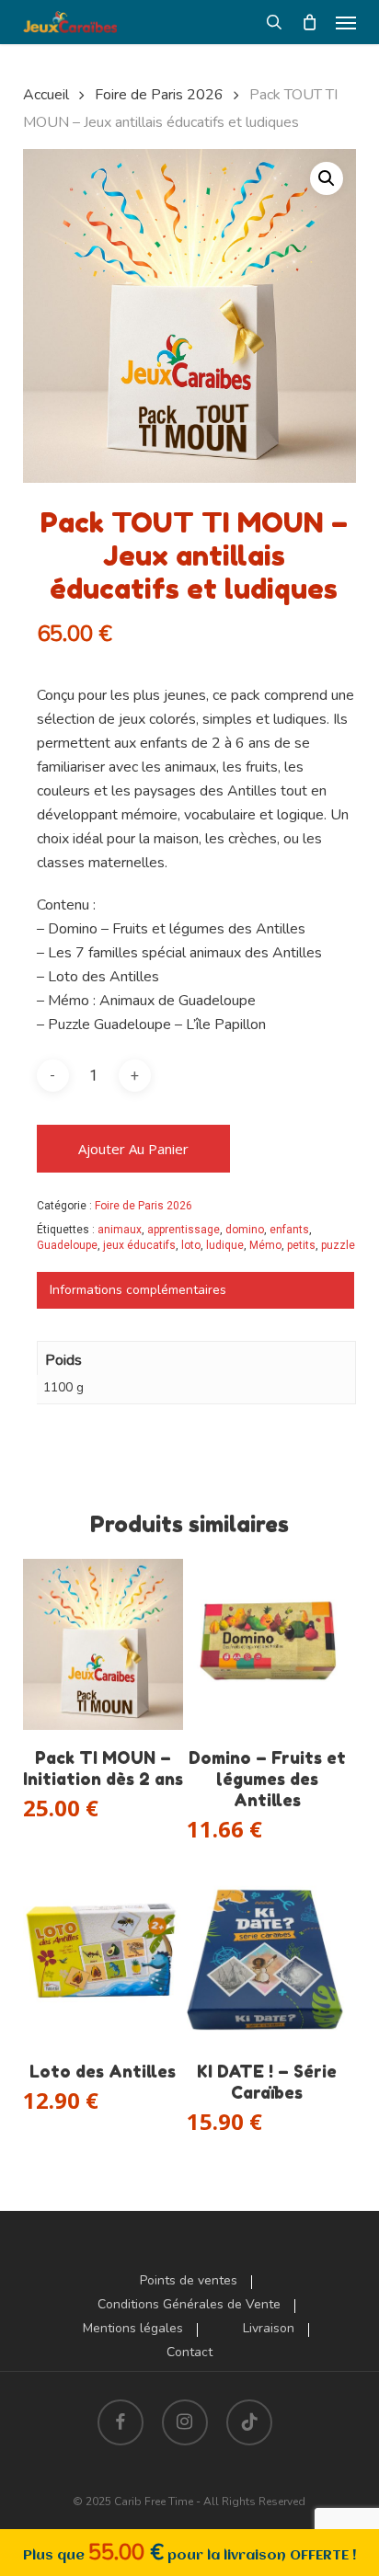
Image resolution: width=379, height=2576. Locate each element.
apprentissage (184, 1230)
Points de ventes (189, 2281)
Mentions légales (133, 2329)
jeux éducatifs (139, 1245)
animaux (120, 1230)
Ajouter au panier (133, 1149)
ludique (225, 1245)
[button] (346, 22)
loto (191, 1245)
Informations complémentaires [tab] (138, 1290)
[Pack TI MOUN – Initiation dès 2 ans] (103, 1644)
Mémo (265, 1245)
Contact (189, 2353)
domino (245, 1230)
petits (301, 1245)
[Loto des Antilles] (103, 1958)
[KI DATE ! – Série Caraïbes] (267, 1958)
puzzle (338, 1245)
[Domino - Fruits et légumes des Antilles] (267, 1644)
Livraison (269, 2329)
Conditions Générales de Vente (189, 2305)
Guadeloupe (67, 1245)
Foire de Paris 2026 (159, 95)
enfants (289, 1230)
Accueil (46, 95)
